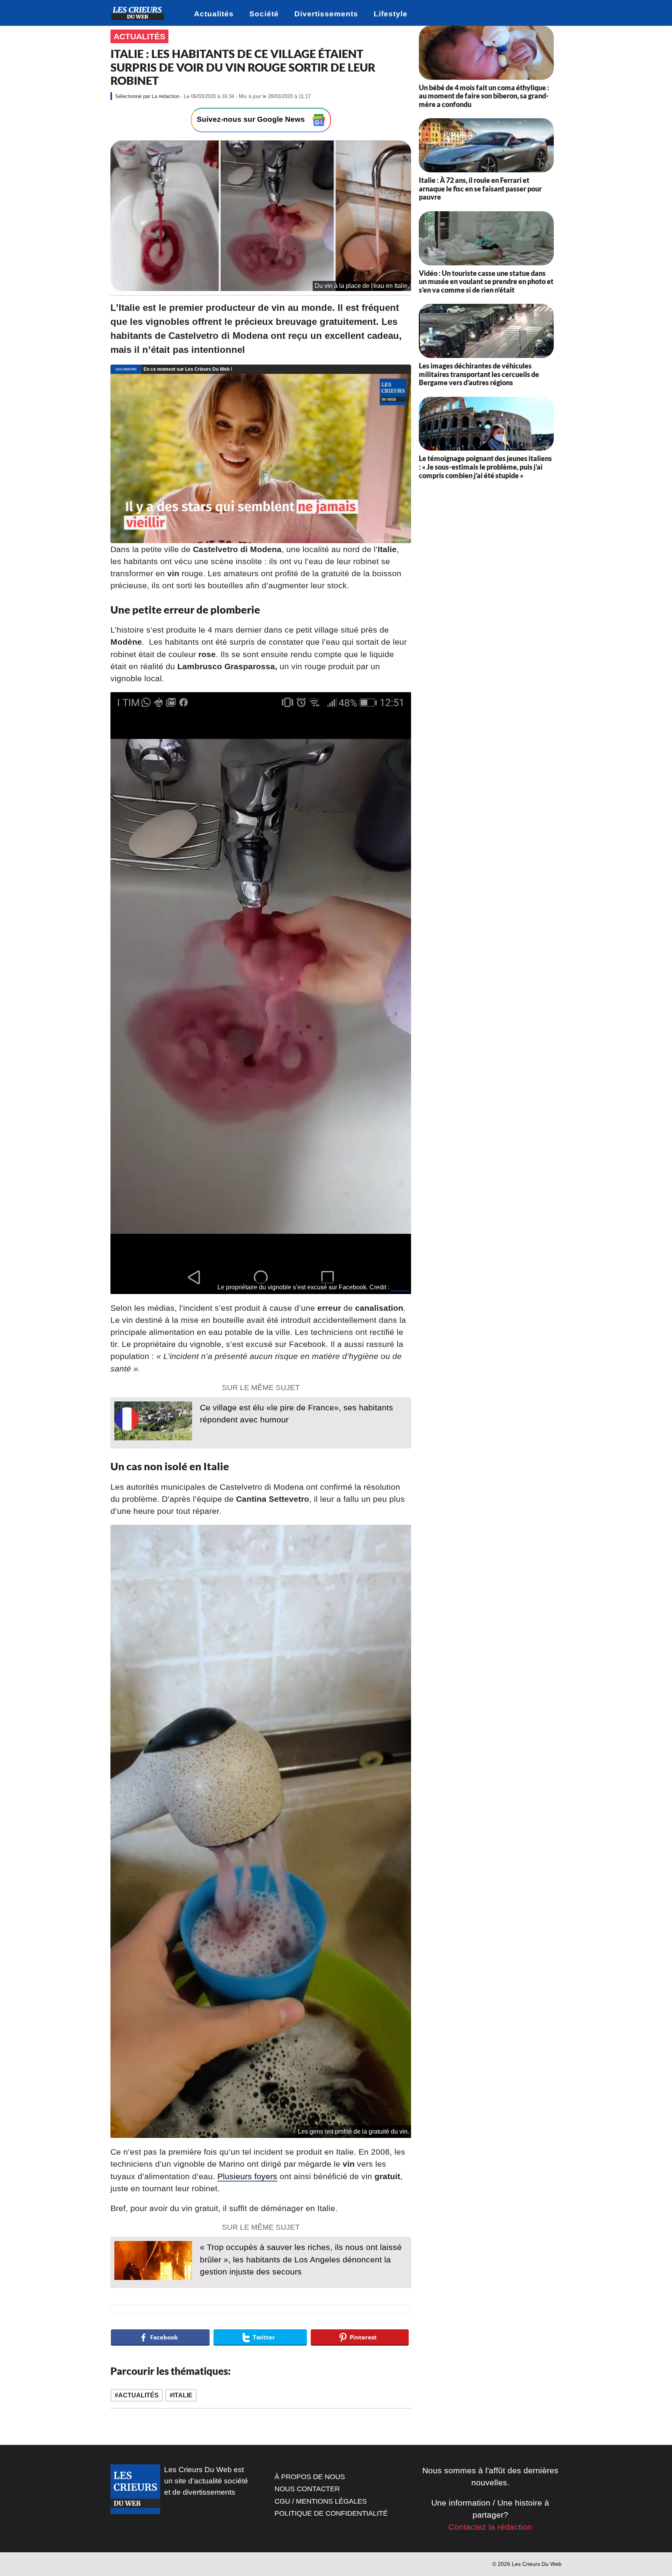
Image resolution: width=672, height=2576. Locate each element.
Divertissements (326, 14)
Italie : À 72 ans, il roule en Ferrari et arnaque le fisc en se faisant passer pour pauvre (480, 189)
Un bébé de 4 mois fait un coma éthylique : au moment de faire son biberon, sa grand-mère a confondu (484, 96)
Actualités (214, 14)
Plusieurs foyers (247, 2176)
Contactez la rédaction (490, 2527)
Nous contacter (307, 2489)
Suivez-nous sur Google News (252, 120)
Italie (183, 2395)
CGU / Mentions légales (321, 2501)
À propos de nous (310, 2477)
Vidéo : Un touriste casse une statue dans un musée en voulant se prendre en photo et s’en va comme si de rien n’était (486, 281)
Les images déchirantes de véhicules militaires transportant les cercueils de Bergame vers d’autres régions (479, 374)
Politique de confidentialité (331, 2513)
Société (264, 14)
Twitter (400, 1287)
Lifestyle (391, 14)
